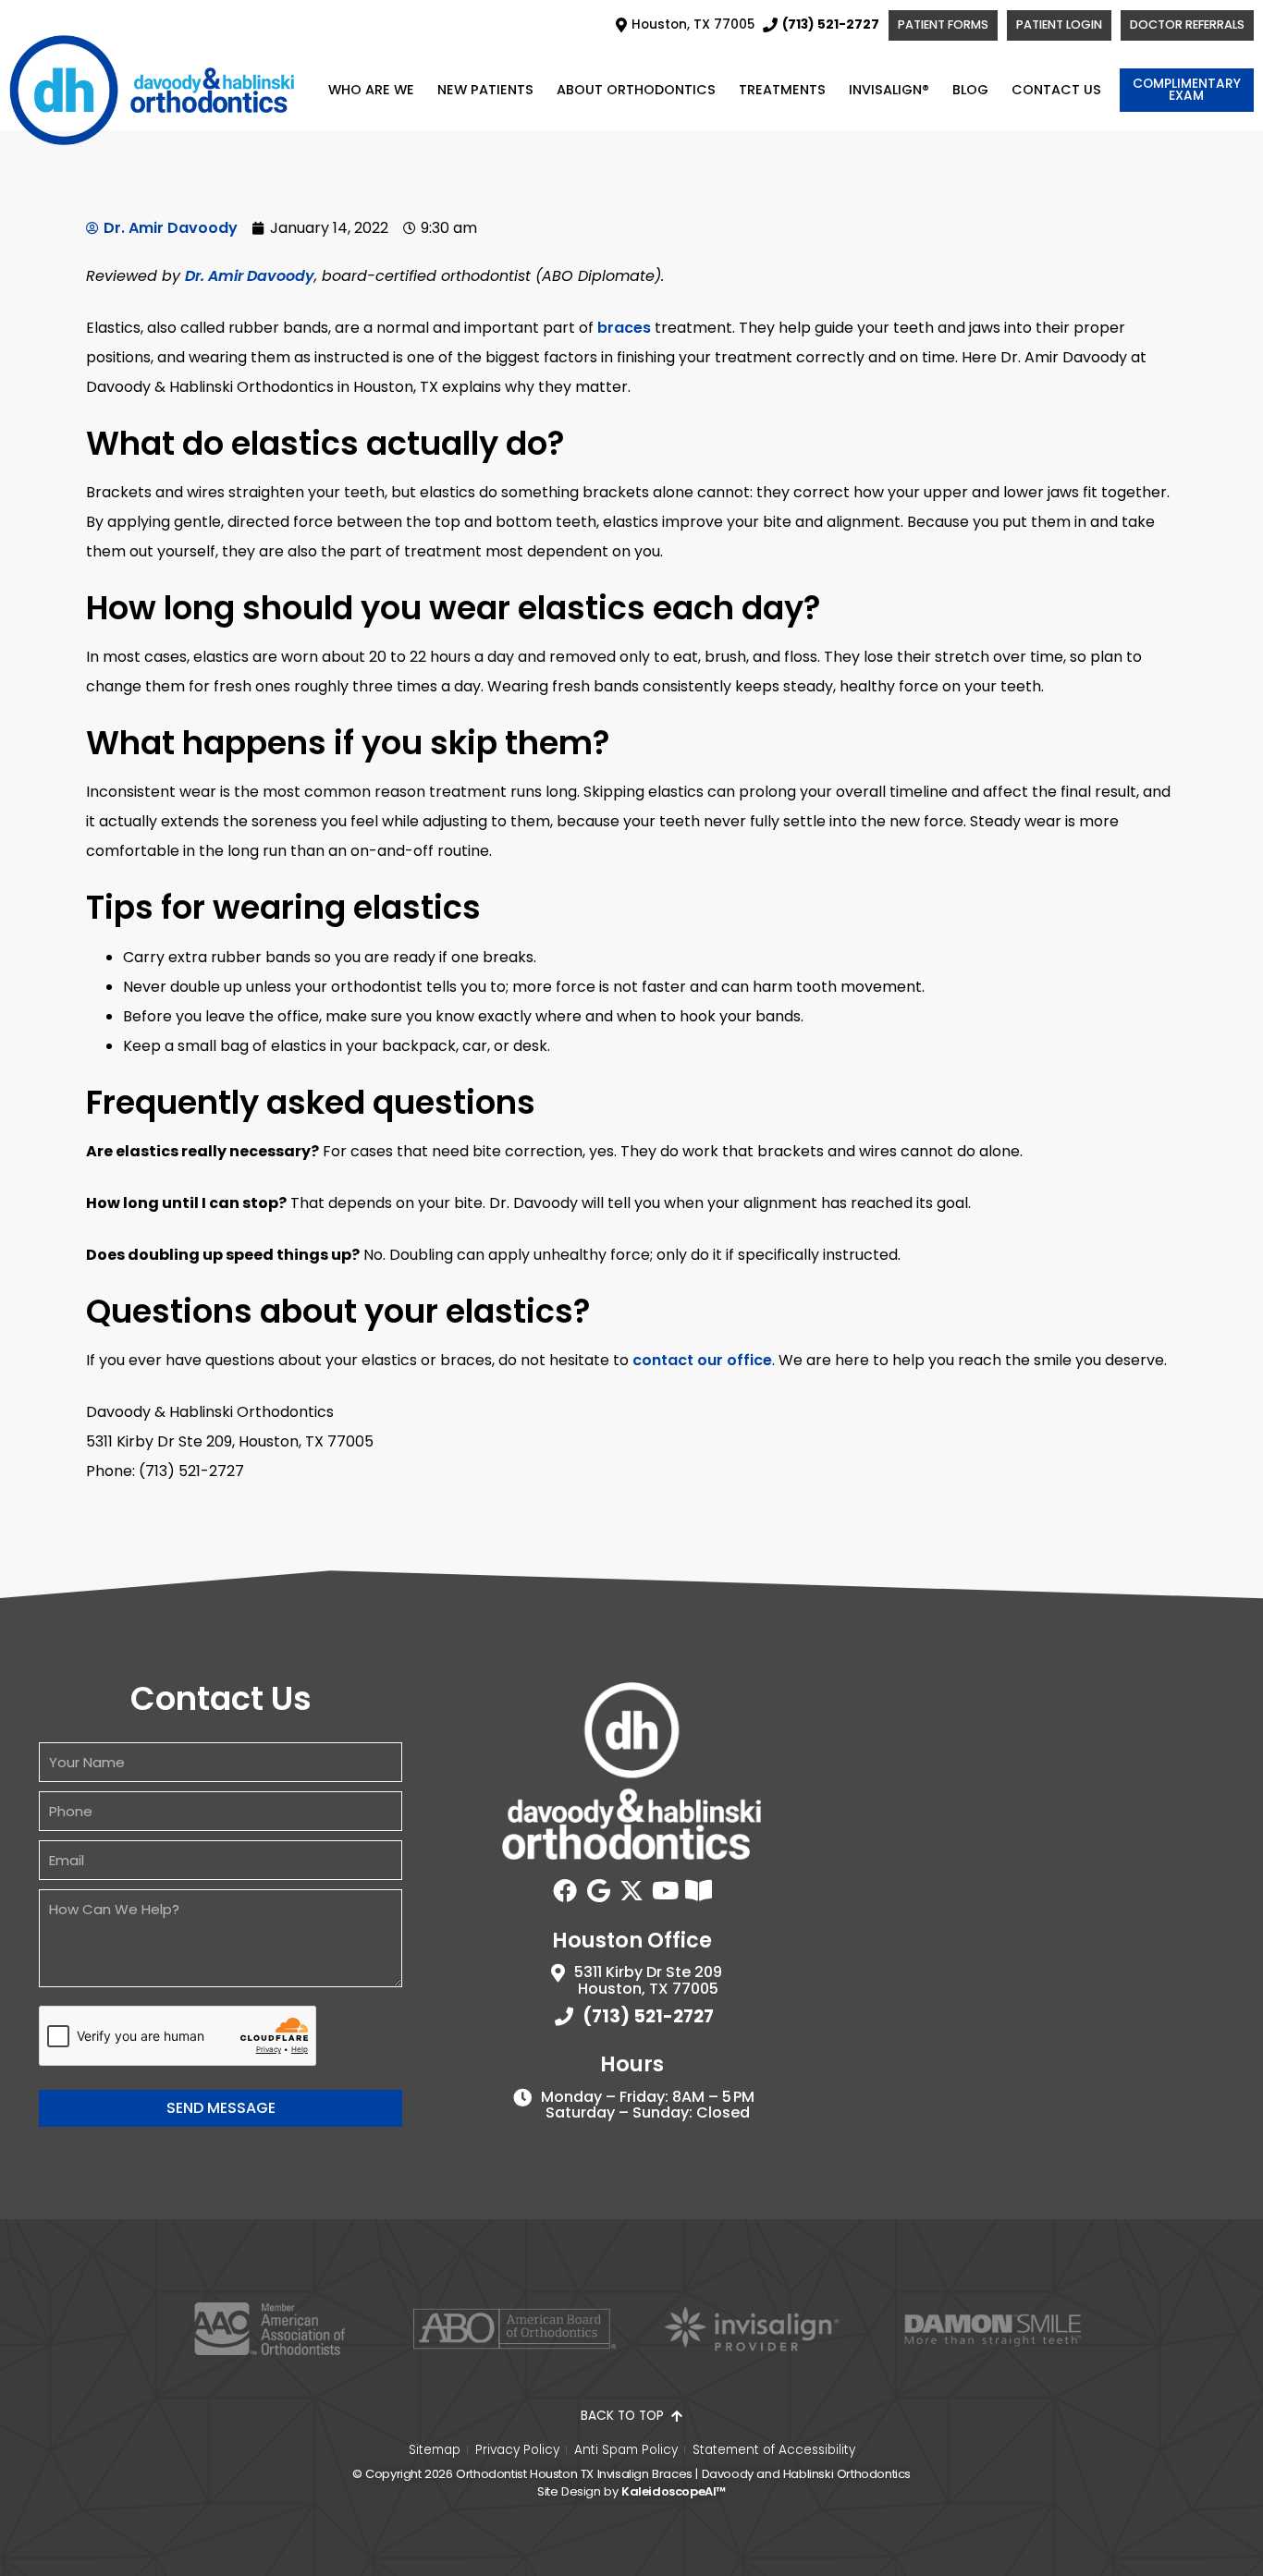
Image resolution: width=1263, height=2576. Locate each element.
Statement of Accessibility (774, 2450)
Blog (970, 90)
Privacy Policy (517, 2450)
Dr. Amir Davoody (250, 276)
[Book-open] (698, 1890)
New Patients (485, 90)
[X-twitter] (631, 1890)
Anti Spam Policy (626, 2450)
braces (624, 328)
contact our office (702, 1360)
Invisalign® (889, 90)
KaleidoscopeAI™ (674, 2491)
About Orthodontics (636, 90)
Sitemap (435, 2450)
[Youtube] (665, 1890)
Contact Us (1056, 90)
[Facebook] (565, 1890)
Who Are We (371, 90)
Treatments (782, 90)
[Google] (598, 1890)
